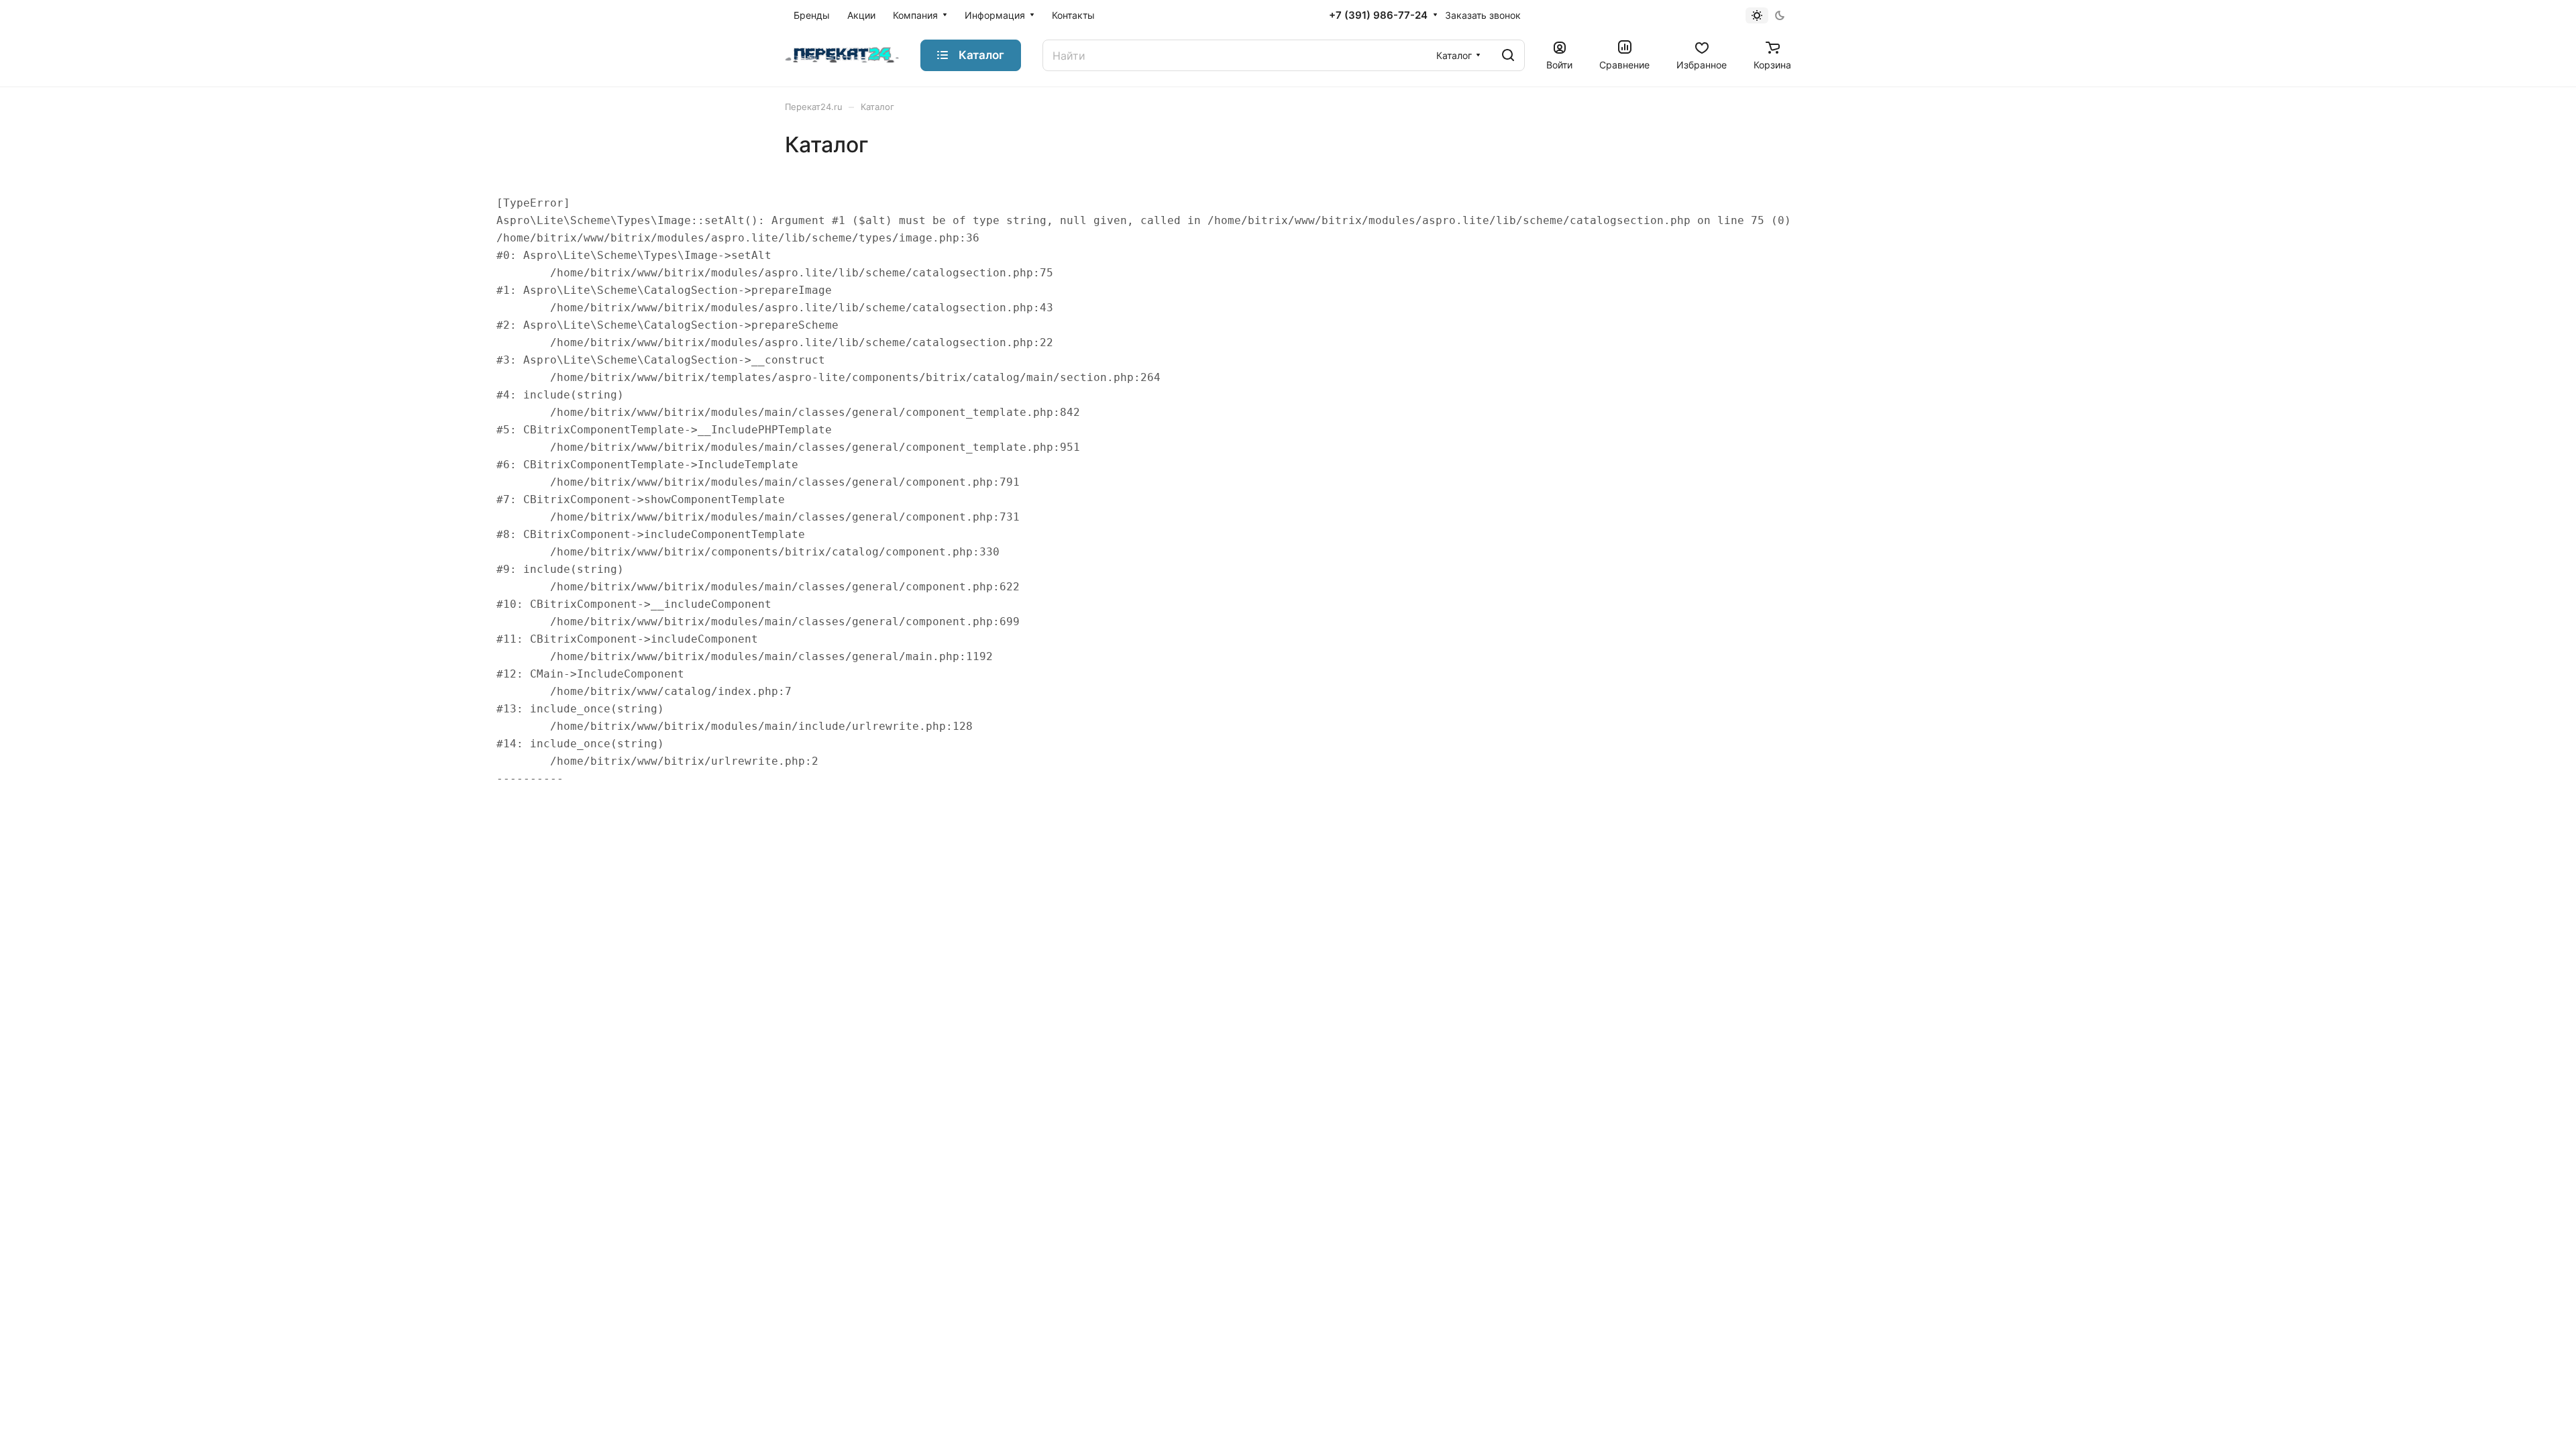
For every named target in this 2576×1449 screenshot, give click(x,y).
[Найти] (1508, 55)
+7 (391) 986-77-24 (1378, 15)
